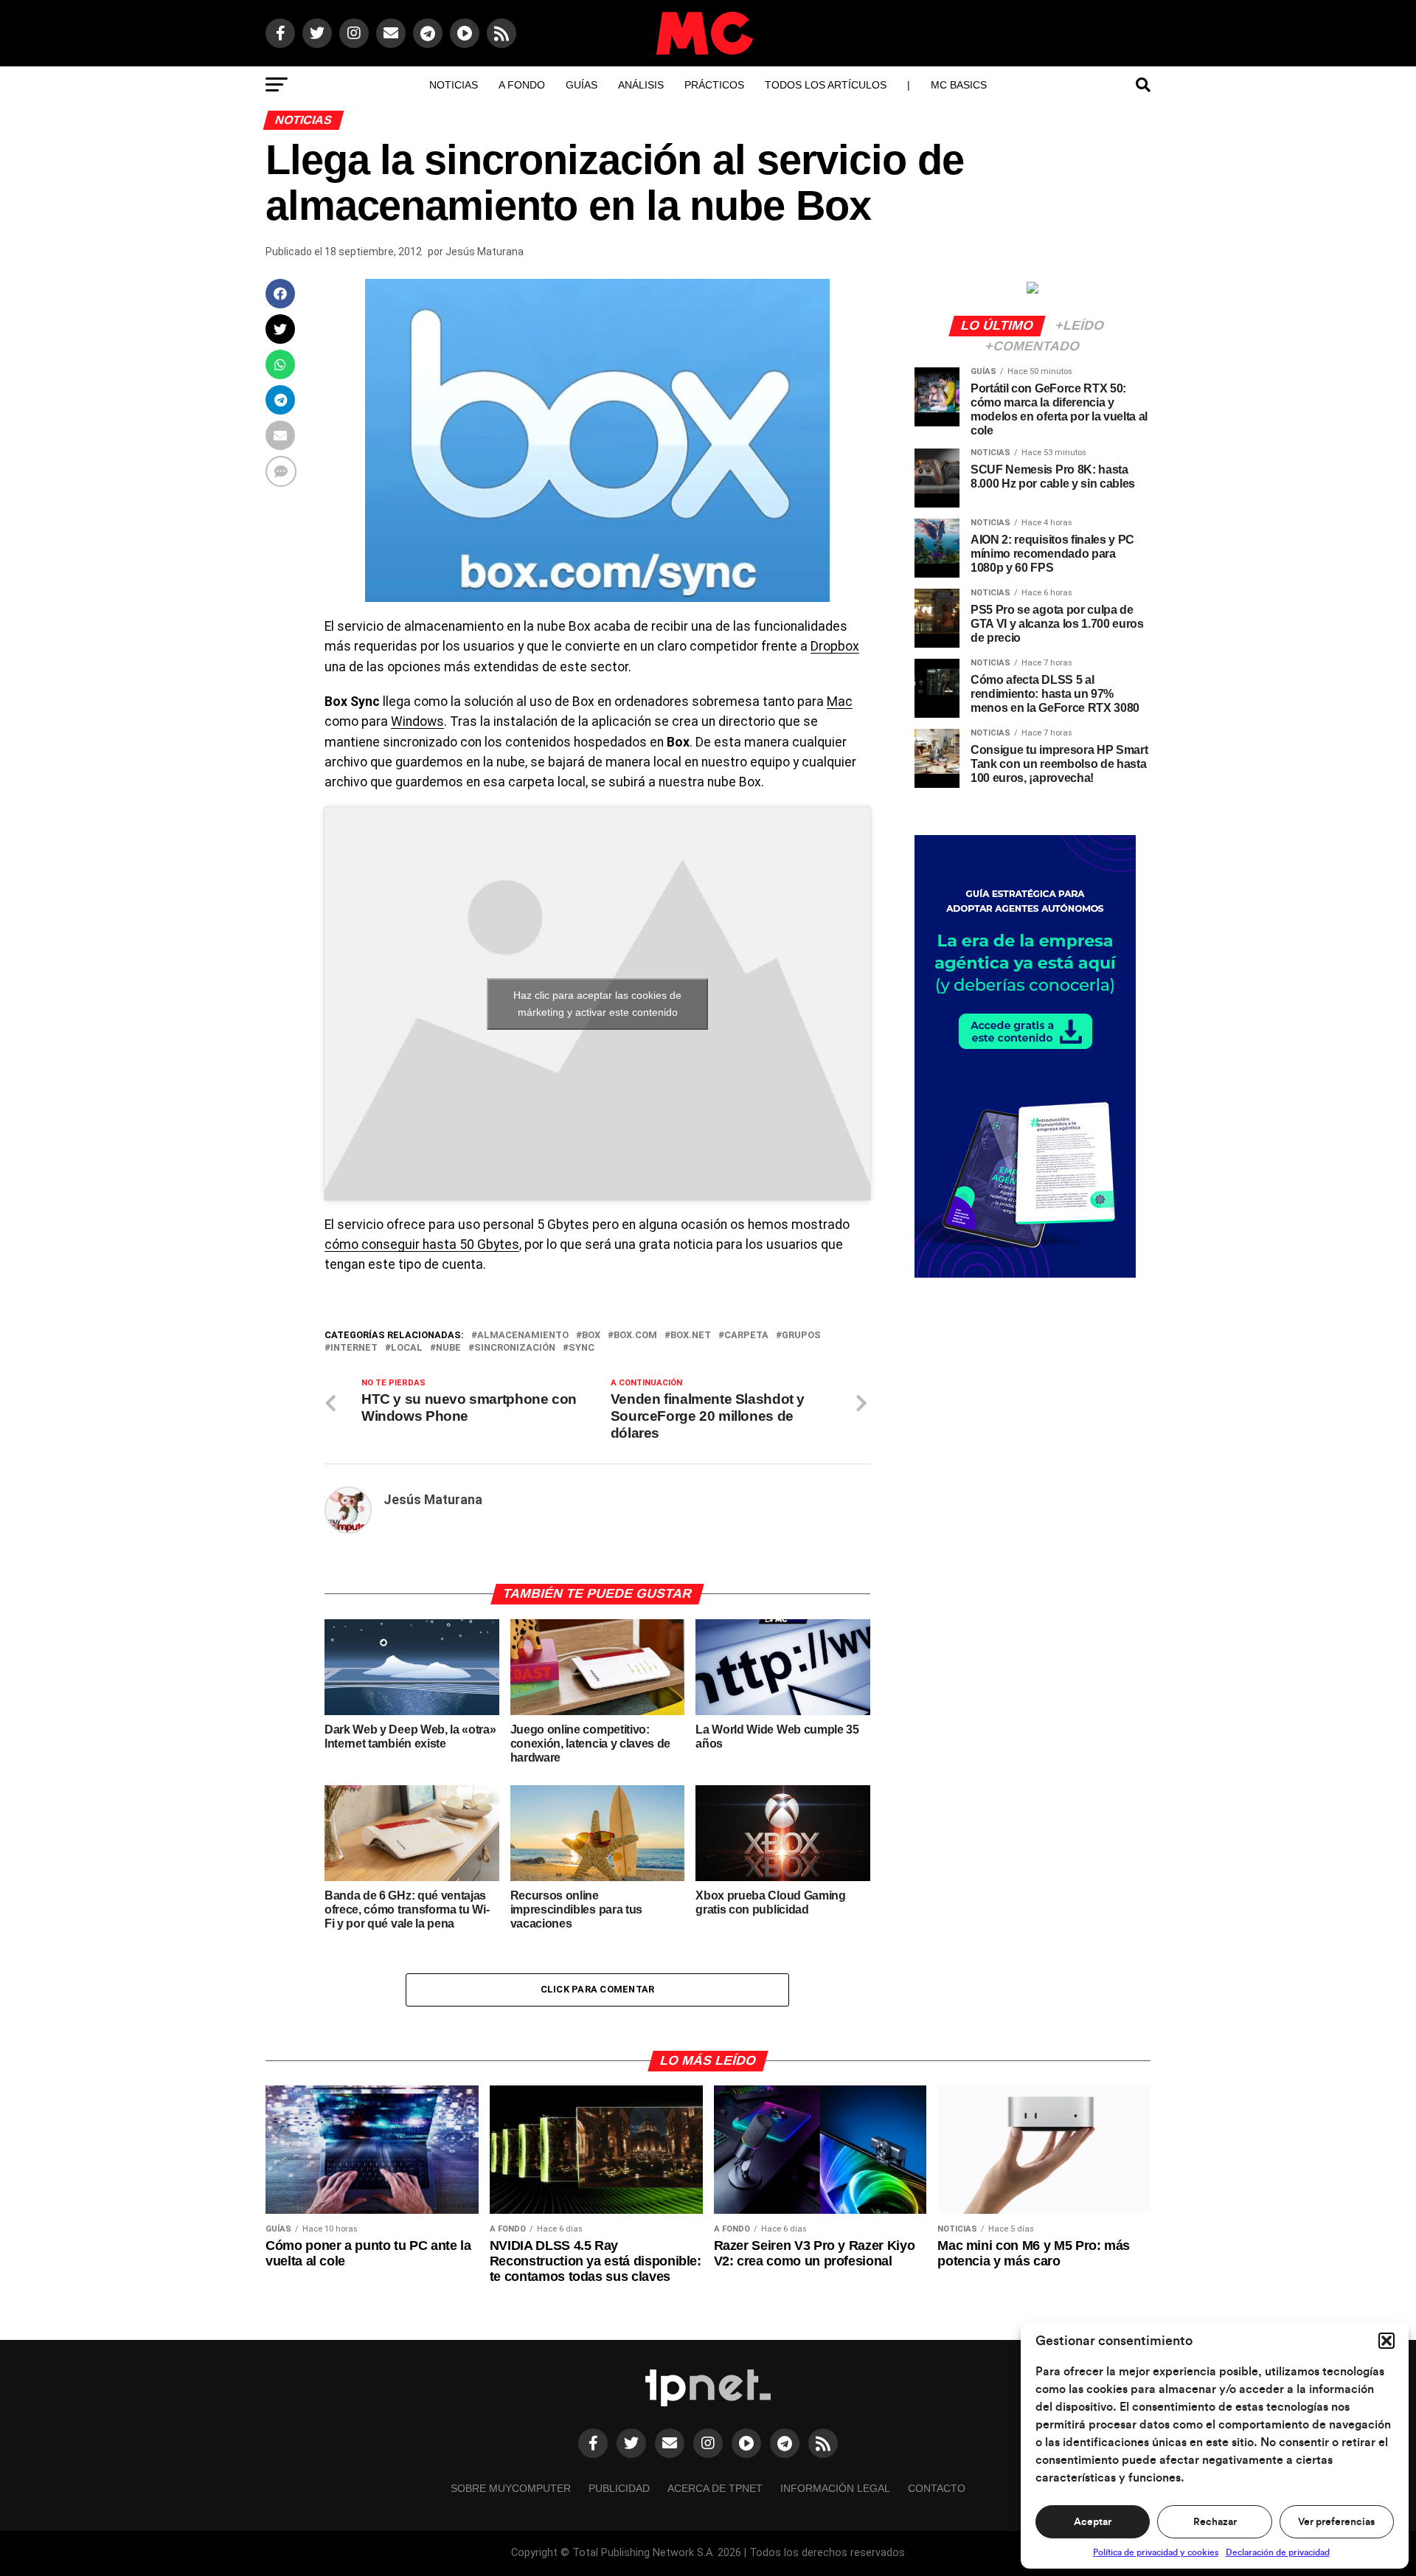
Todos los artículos (826, 85)
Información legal (835, 2488)
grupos (801, 1336)
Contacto (937, 2488)
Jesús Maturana (485, 252)
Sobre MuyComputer (511, 2488)
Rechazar (1215, 2522)
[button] (1386, 2341)
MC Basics (959, 85)
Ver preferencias (1336, 2522)
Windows (417, 721)
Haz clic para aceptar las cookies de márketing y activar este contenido (597, 1004)
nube (448, 1348)
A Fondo (522, 85)
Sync (582, 1348)
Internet (354, 1348)
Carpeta (746, 1336)
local (407, 1348)
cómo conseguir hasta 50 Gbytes (422, 1244)
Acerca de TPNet (715, 2488)
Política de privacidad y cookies (1156, 2552)
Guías (582, 85)
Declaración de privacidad (1278, 2552)
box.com (635, 1336)
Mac (840, 702)
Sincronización (515, 1348)
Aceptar (1093, 2522)
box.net (691, 1336)
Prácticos (714, 85)
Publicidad (619, 2488)
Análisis (641, 85)
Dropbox (835, 646)
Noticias (454, 85)
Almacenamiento (523, 1336)
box (591, 1336)
